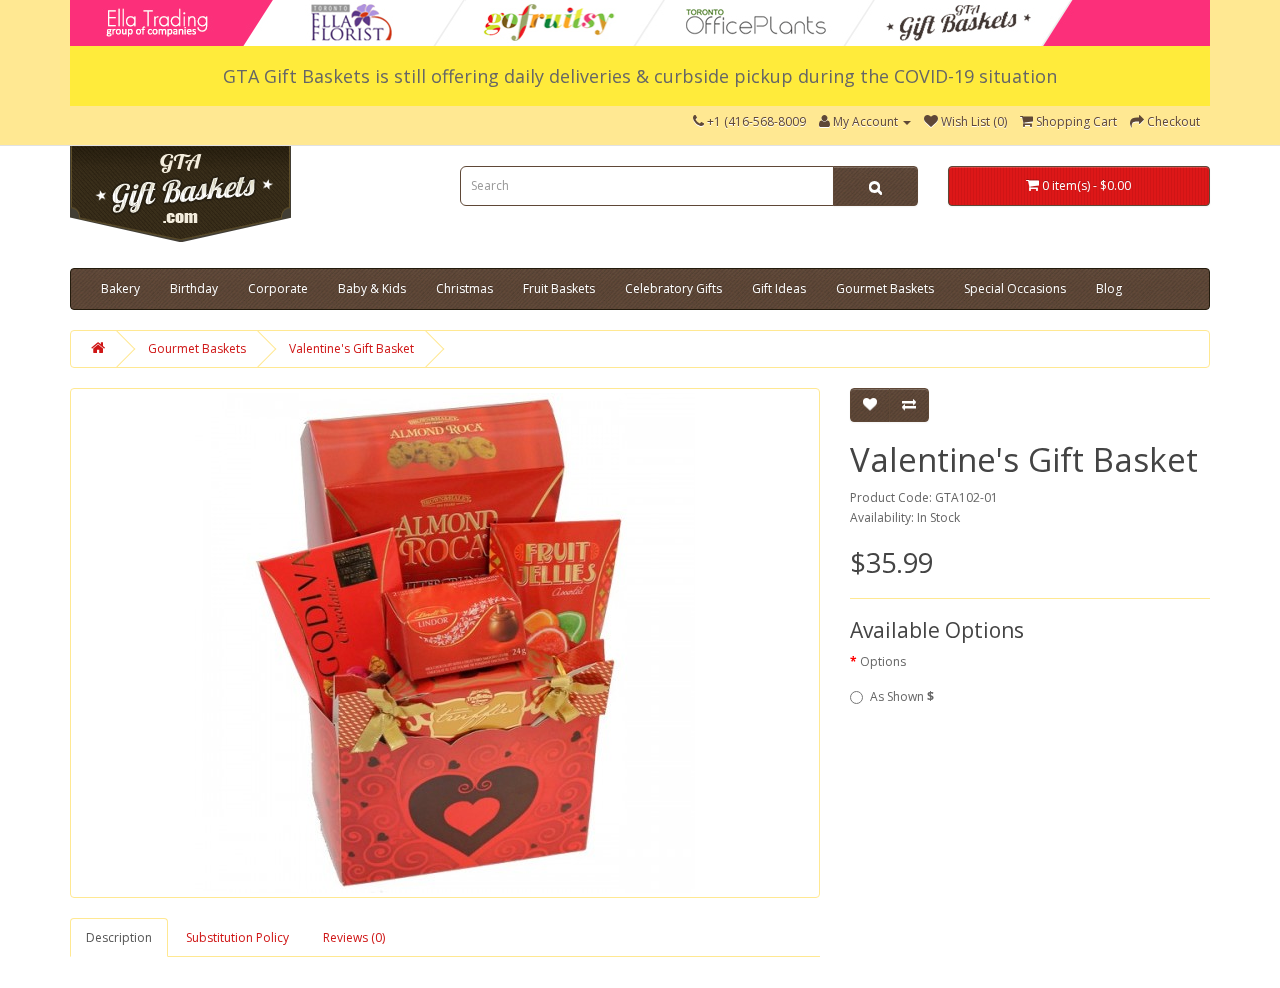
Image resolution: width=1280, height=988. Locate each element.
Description (119, 937)
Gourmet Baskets (885, 288)
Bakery (120, 288)
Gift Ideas (779, 288)
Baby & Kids (372, 288)
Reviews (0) (354, 937)
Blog (1109, 288)
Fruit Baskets (559, 288)
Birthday (194, 288)
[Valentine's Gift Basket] (445, 643)
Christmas (464, 288)
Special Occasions (1015, 288)
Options (883, 661)
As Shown (902, 696)
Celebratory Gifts (673, 288)
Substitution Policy (237, 937)
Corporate (278, 288)
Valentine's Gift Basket (351, 348)
